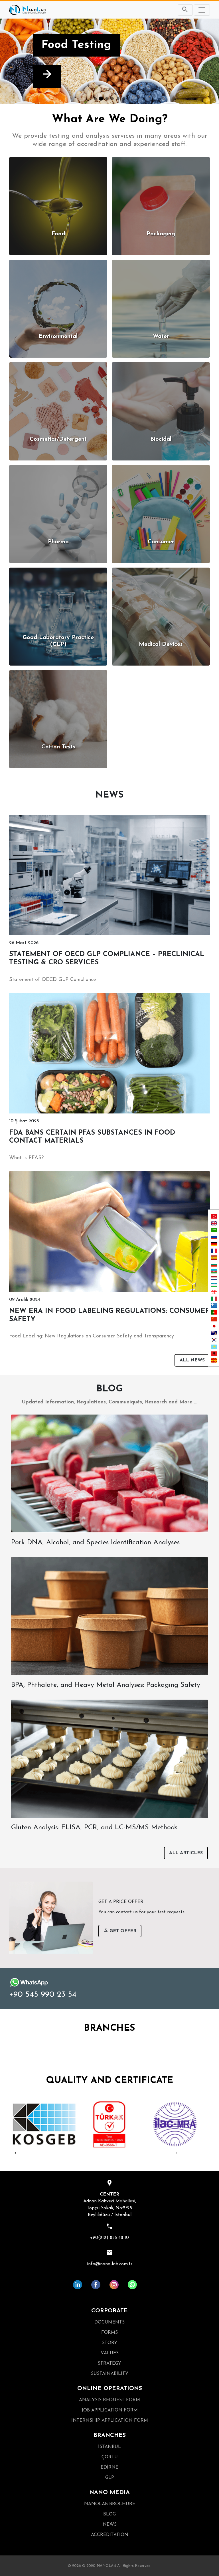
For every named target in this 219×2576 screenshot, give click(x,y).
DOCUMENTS (109, 2322)
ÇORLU (110, 2457)
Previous (7, 2124)
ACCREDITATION (110, 2535)
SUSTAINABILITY (110, 2374)
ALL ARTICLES (186, 1853)
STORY (110, 2343)
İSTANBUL (109, 2447)
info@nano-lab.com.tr (110, 2264)
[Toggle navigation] (202, 10)
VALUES (110, 2353)
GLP (110, 2478)
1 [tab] (15, 2153)
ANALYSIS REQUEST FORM (109, 2400)
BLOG (109, 2514)
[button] (16, 61)
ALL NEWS (192, 1360)
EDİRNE (109, 2467)
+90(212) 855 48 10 (109, 2238)
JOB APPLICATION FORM (110, 2410)
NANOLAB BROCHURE (110, 2504)
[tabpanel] (44, 2124)
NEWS (110, 2525)
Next (212, 2124)
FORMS (109, 2333)
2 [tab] (177, 2153)
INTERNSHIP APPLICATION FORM (110, 2421)
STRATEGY (109, 2363)
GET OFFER (122, 1931)
